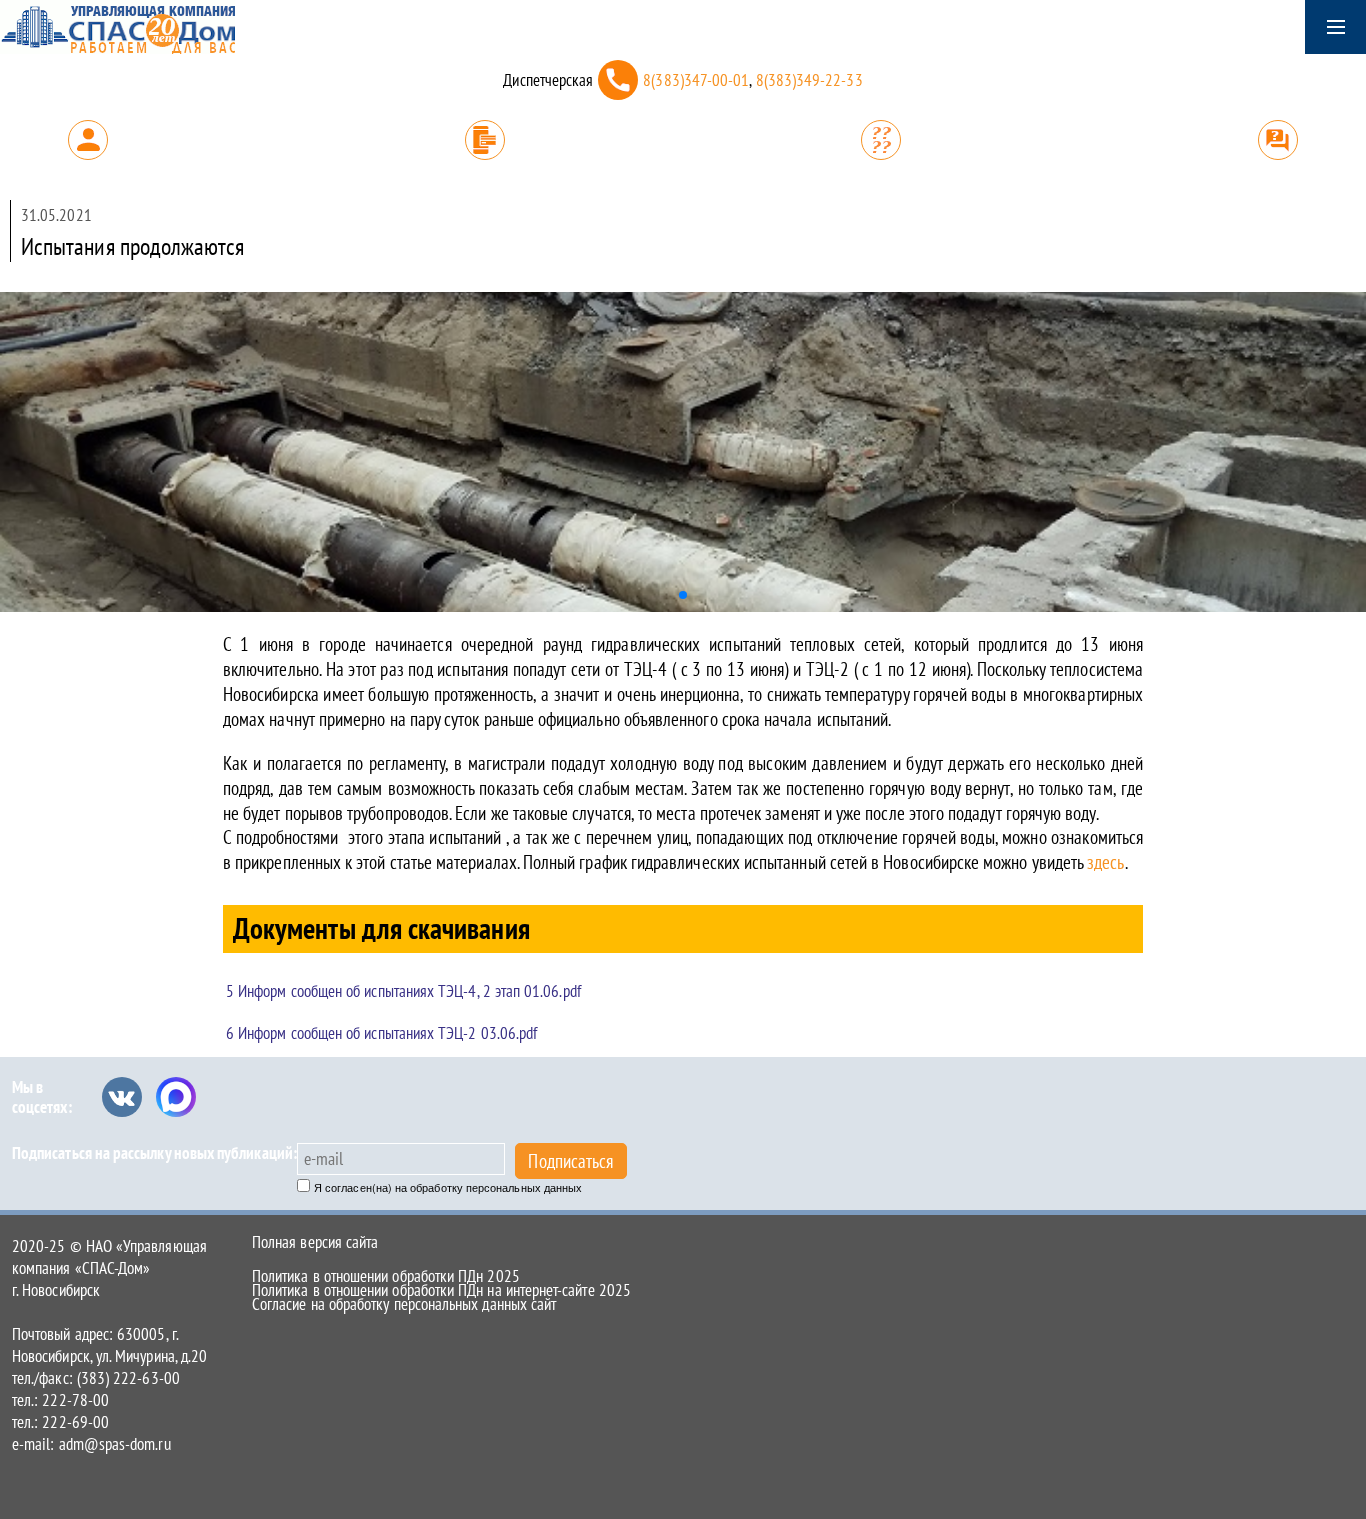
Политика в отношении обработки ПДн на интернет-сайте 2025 (441, 1290)
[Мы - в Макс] (176, 1097)
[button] (683, 595)
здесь (1103, 862)
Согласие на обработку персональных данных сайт (404, 1304)
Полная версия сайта (315, 1242)
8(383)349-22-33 (809, 80)
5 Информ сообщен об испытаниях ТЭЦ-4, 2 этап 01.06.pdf (403, 991)
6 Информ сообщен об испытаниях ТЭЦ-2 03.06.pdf (381, 1033)
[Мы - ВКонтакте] (122, 1097)
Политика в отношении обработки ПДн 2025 (386, 1276)
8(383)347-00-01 (696, 80)
